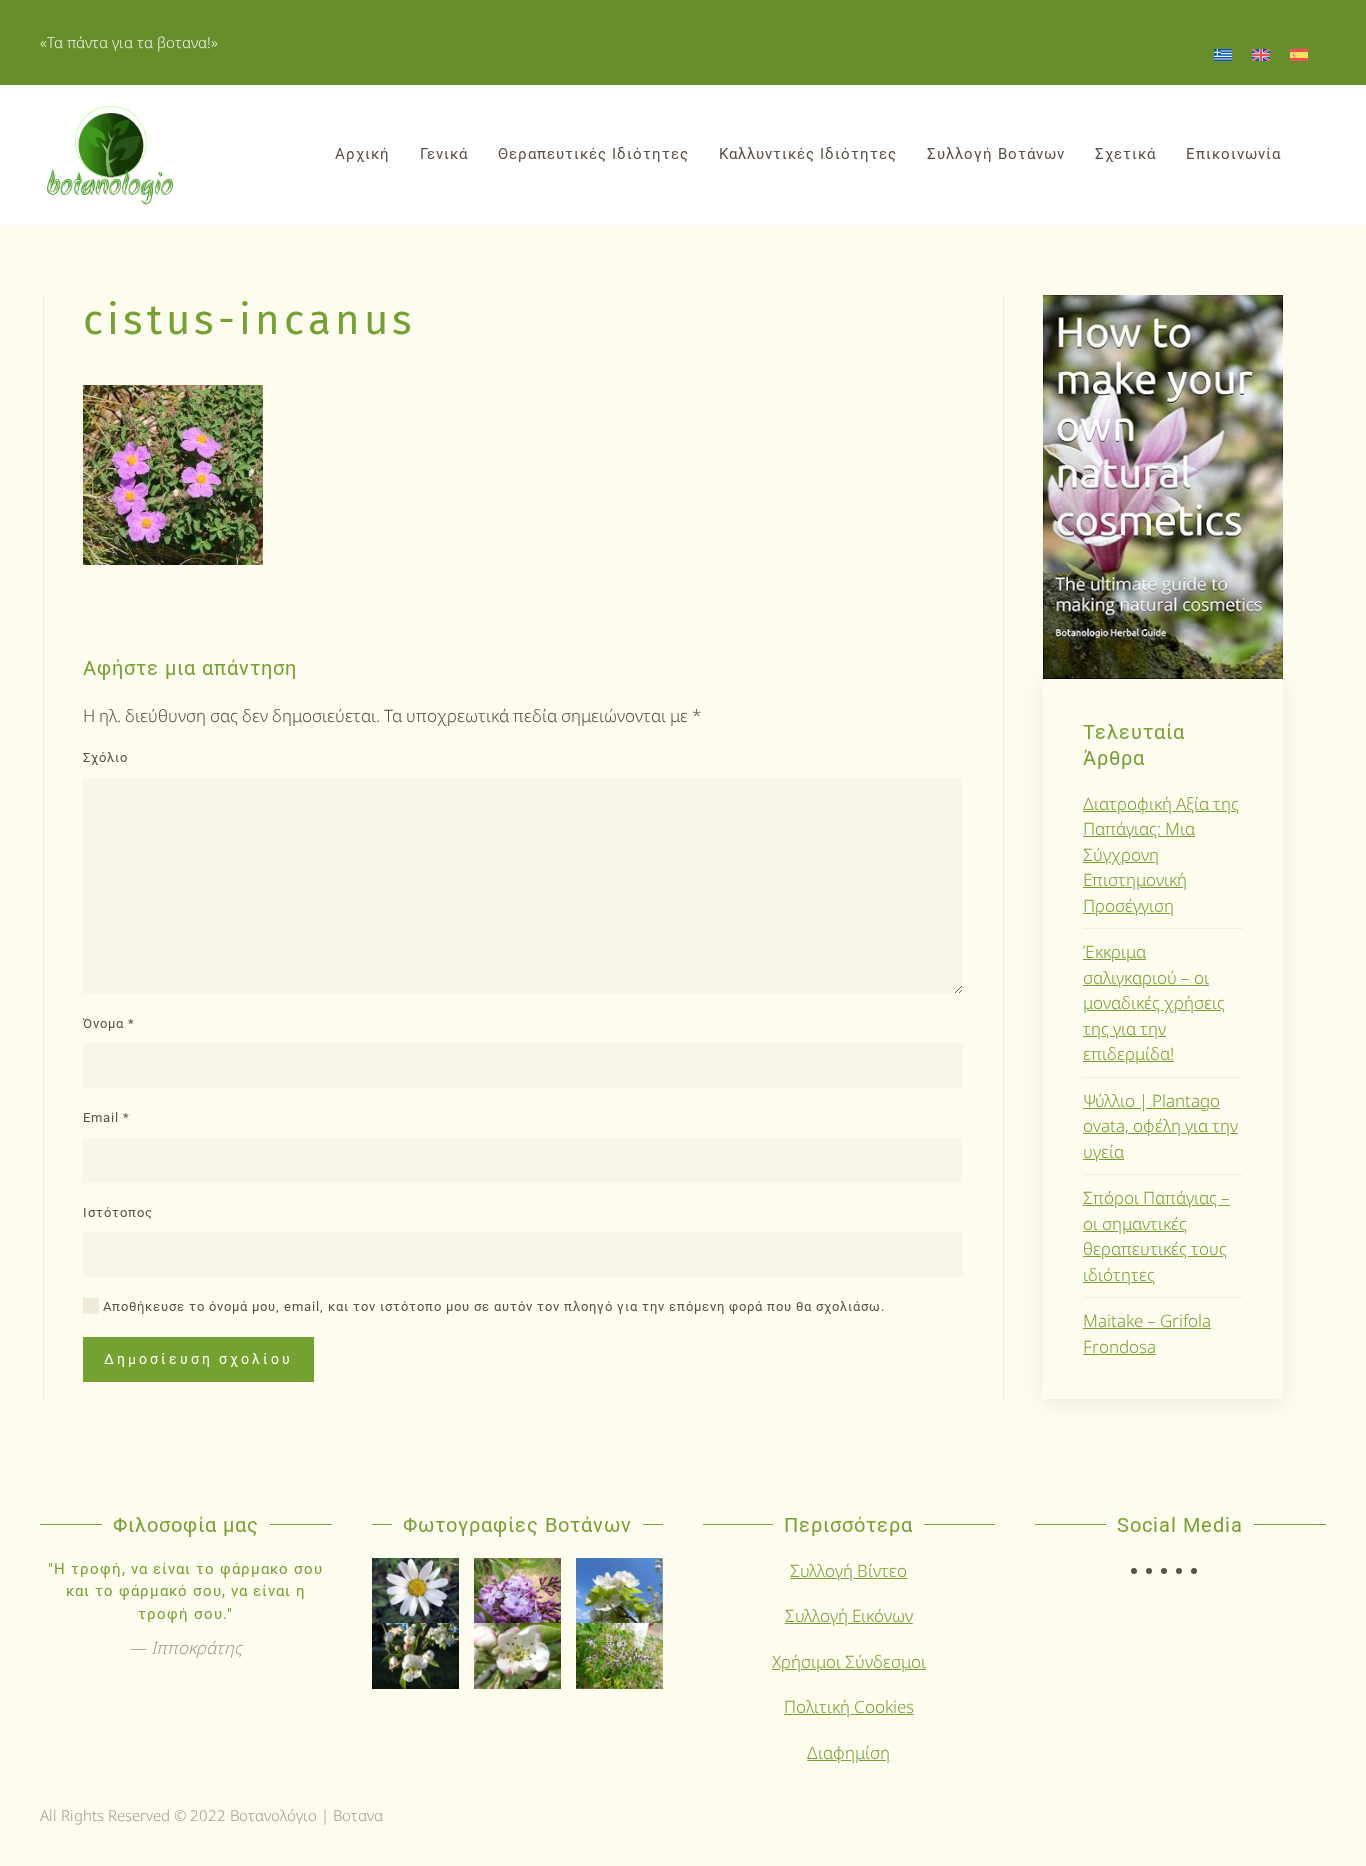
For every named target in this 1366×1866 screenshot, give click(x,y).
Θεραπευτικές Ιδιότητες (593, 154)
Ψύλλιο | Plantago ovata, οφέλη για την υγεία (1160, 1126)
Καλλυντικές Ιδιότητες (808, 154)
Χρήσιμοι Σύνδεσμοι (849, 1661)
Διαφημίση (848, 1752)
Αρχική (362, 154)
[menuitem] (1223, 54)
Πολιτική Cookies (849, 1706)
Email (106, 1117)
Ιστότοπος (118, 1212)
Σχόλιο (105, 757)
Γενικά (444, 154)
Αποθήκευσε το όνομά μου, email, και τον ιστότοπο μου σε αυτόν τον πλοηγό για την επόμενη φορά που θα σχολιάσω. (492, 1306)
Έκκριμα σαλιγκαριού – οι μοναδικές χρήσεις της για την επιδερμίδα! (1154, 1002)
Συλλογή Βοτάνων (996, 154)
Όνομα (109, 1023)
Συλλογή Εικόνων (849, 1615)
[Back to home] (110, 155)
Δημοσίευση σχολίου (198, 1359)
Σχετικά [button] (1125, 154)
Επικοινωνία (1233, 154)
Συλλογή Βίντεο (848, 1570)
